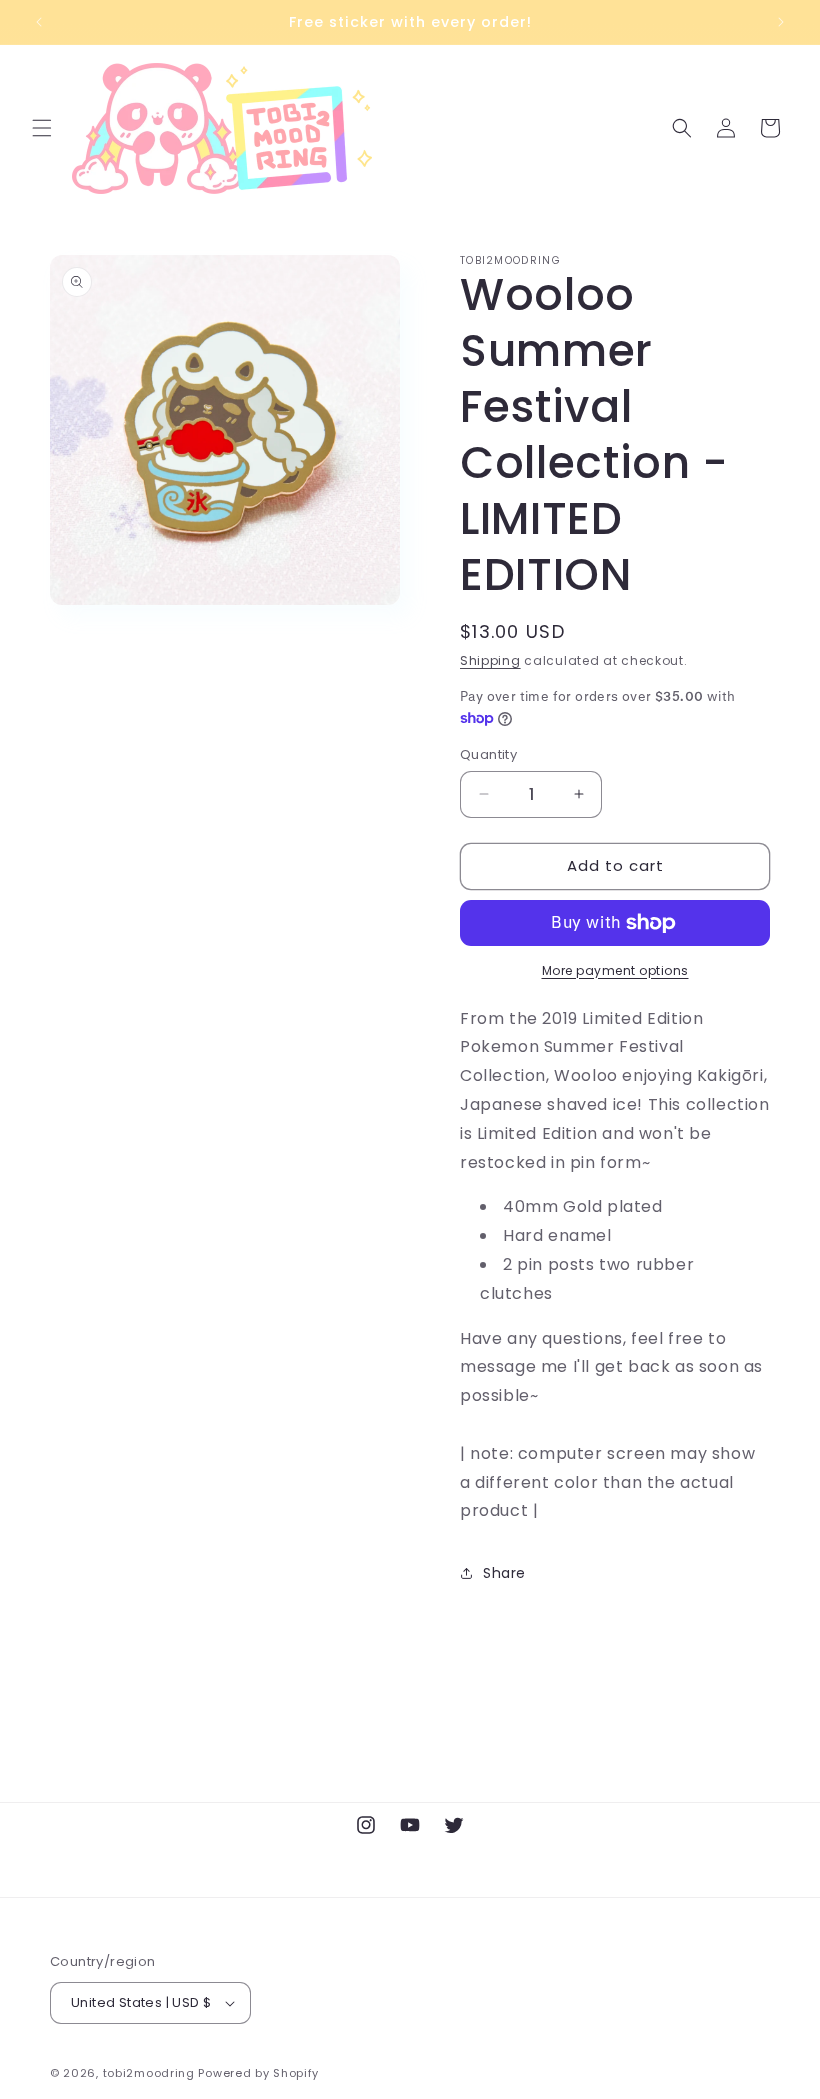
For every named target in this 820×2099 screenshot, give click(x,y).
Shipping (490, 660)
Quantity (488, 754)
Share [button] (504, 1573)
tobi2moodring (149, 2073)
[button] (42, 128)
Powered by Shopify (258, 2073)
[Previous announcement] (39, 22)
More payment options (615, 970)
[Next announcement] (781, 22)
